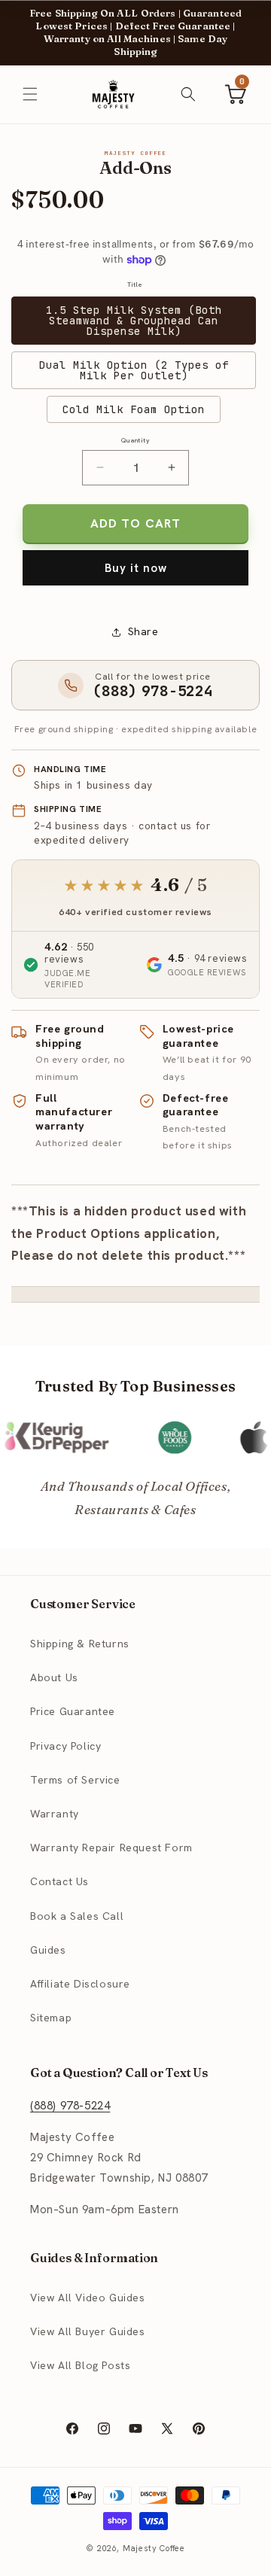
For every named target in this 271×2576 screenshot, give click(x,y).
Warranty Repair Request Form (111, 1848)
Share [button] (143, 631)
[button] (30, 94)
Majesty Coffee (154, 2548)
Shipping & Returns (80, 1644)
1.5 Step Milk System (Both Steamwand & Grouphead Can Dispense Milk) (134, 321)
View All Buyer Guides (88, 2331)
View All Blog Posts (80, 2365)
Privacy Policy (65, 1746)
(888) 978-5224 (70, 2106)
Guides (48, 1950)
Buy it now (136, 568)
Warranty (55, 1814)
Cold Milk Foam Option (134, 409)
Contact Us (59, 1881)
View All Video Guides (88, 2298)
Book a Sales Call (77, 1916)
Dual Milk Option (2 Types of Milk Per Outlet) (134, 370)
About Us (54, 1677)
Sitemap (51, 2018)
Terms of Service (75, 1780)
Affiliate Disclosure (80, 1984)
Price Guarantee (73, 1711)
